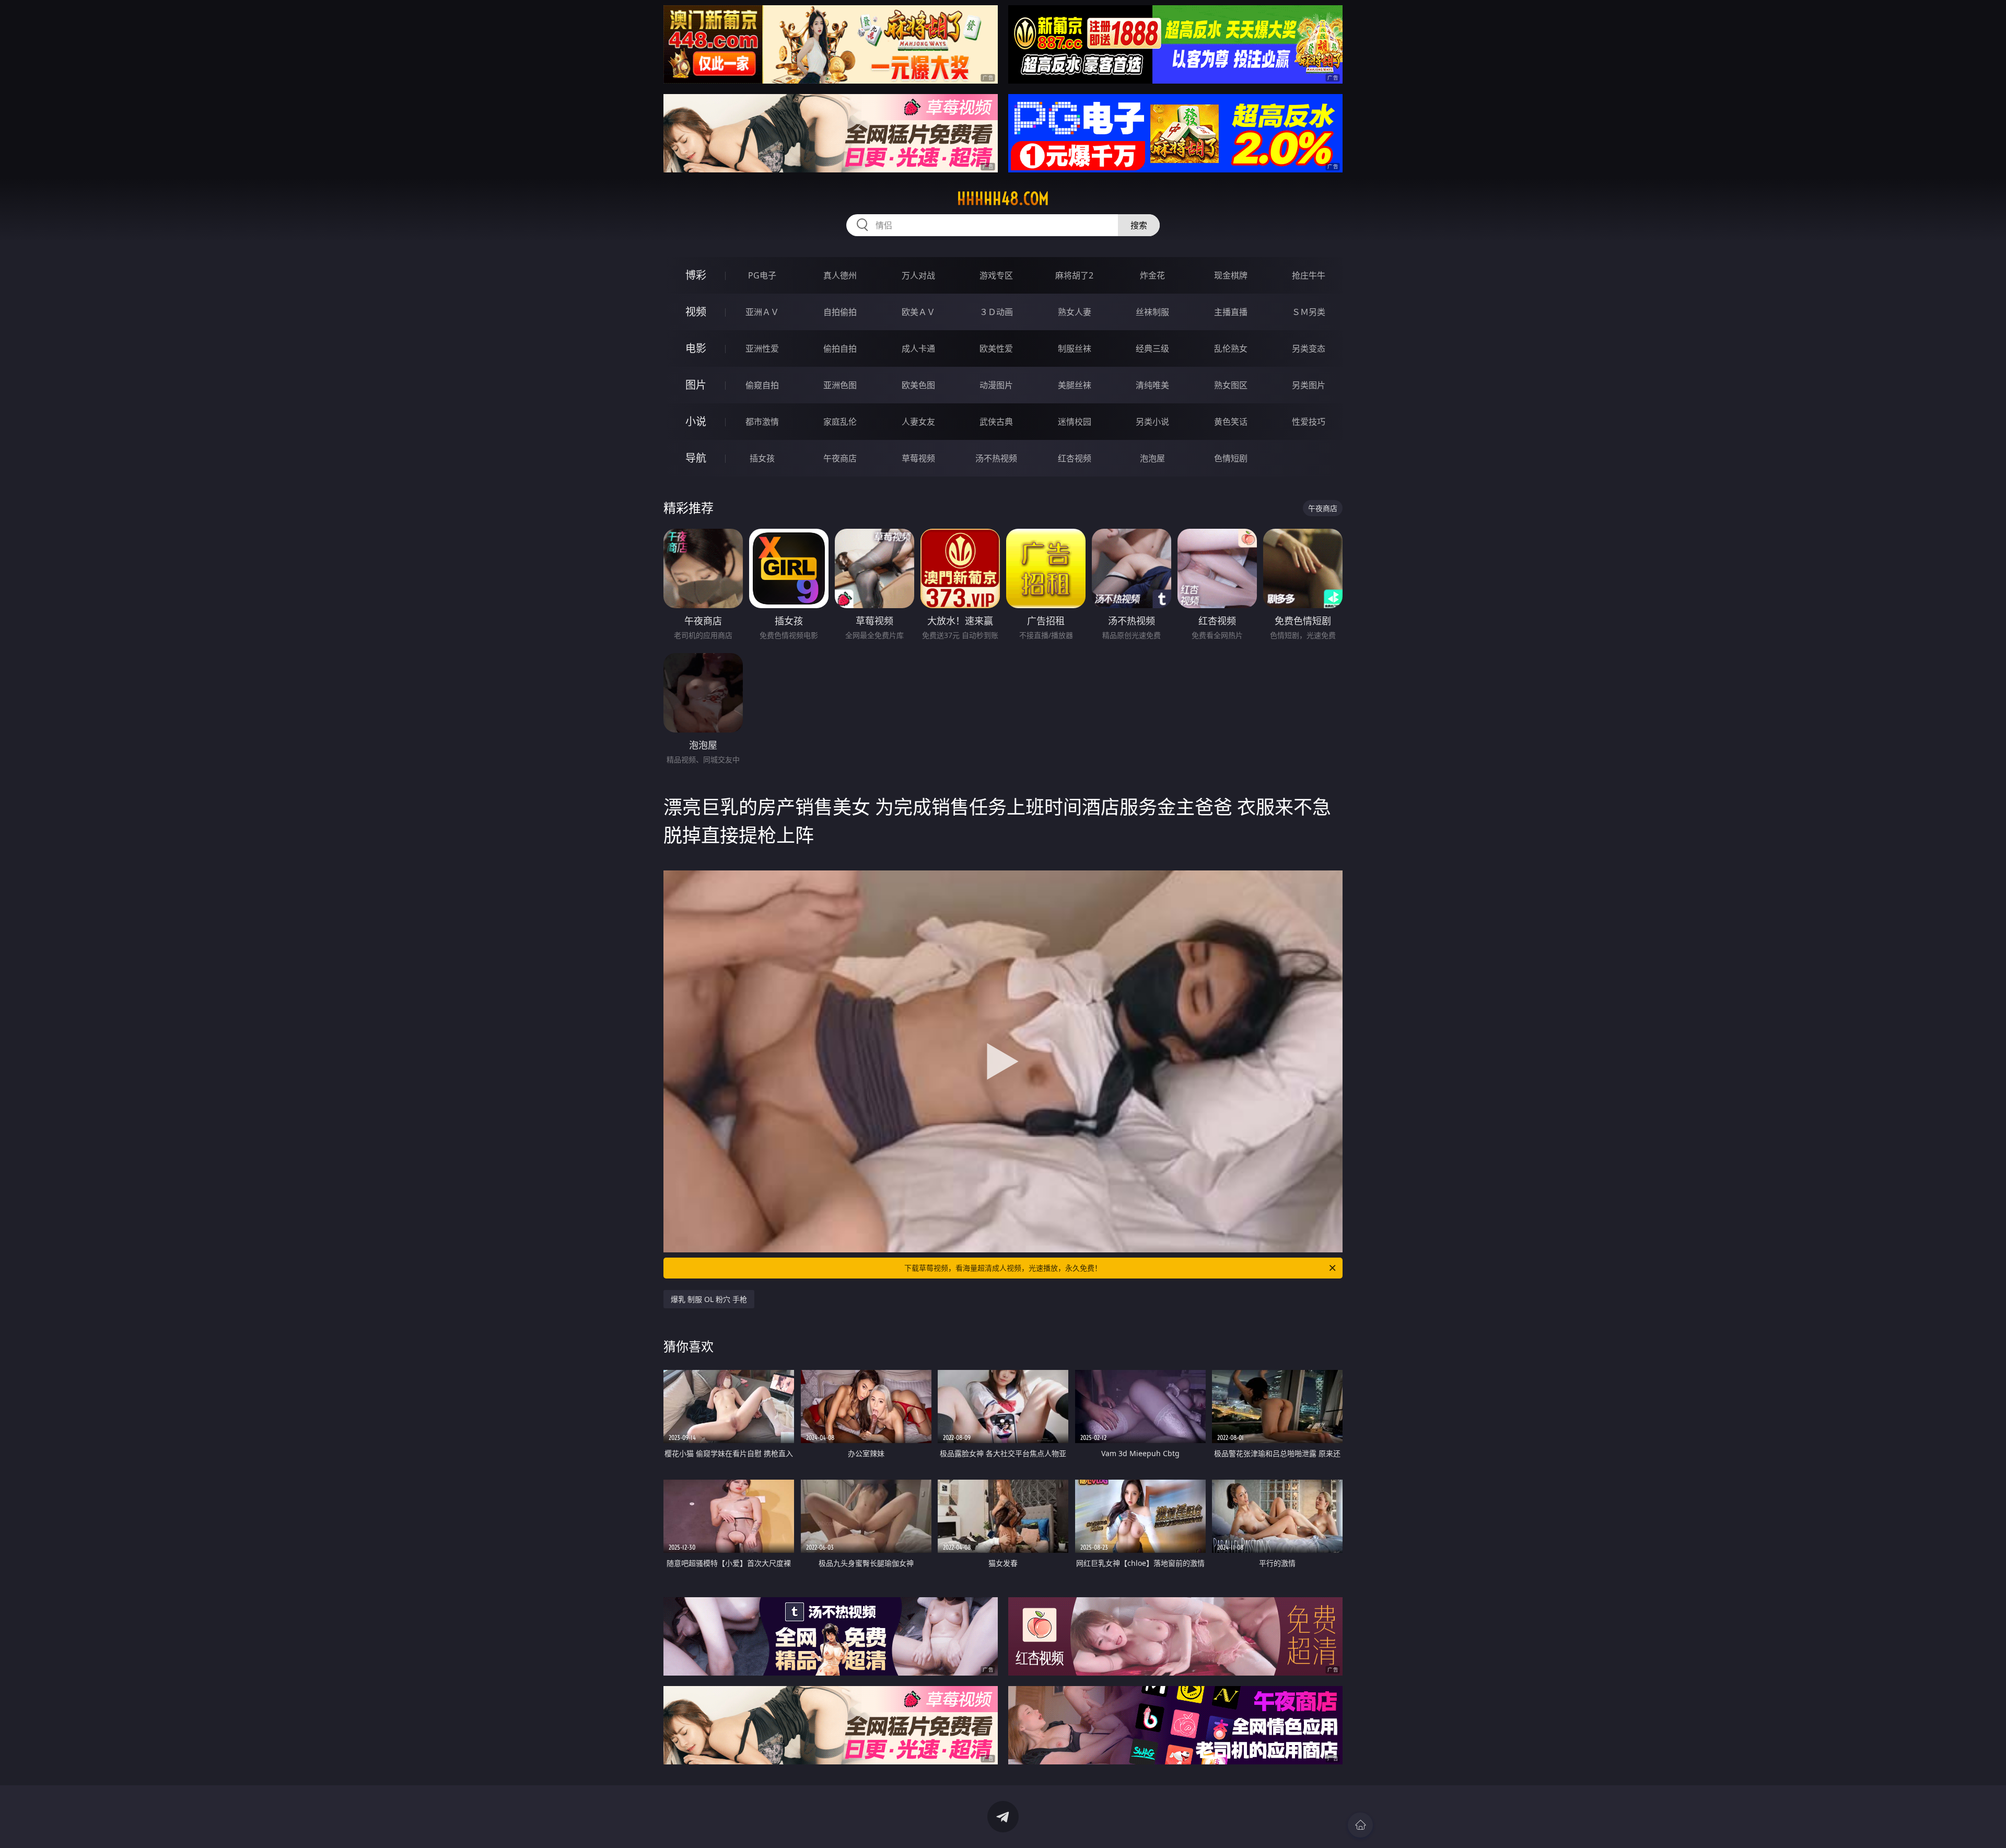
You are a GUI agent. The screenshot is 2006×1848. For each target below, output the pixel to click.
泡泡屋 (1152, 458)
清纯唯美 (1152, 385)
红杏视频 (1075, 458)
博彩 (696, 275)
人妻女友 (918, 422)
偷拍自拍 (840, 348)
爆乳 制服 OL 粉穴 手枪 (709, 1299)
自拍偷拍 (840, 312)
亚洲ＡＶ (762, 312)
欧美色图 (918, 385)
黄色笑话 (1231, 422)
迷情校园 (1075, 422)
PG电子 (762, 275)
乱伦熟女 (1231, 348)
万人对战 (918, 275)
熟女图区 (1231, 385)
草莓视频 (918, 458)
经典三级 (1152, 348)
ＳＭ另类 (1309, 312)
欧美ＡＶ (918, 312)
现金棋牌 (1231, 275)
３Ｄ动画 (996, 312)
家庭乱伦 (840, 422)
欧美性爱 (996, 348)
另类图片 (1309, 385)
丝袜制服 (1152, 312)
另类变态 (1309, 348)
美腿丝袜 (1075, 385)
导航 (696, 458)
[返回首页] (1360, 1825)
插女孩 (762, 458)
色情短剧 (1231, 458)
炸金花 (1152, 275)
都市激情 (762, 422)
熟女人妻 (1075, 312)
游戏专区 (996, 275)
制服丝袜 (1075, 348)
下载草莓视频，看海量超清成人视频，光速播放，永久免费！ (1003, 1268)
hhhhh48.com (1003, 199)
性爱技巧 (1309, 422)
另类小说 (1152, 422)
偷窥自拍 (762, 385)
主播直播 (1231, 312)
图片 (696, 385)
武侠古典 (996, 422)
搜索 (1139, 225)
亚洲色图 (840, 385)
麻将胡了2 (1074, 275)
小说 (696, 421)
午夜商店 (840, 458)
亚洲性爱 (762, 348)
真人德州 (840, 275)
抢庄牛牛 (1309, 275)
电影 (696, 348)
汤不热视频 (996, 458)
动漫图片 (996, 385)
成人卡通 (918, 348)
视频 (696, 312)
